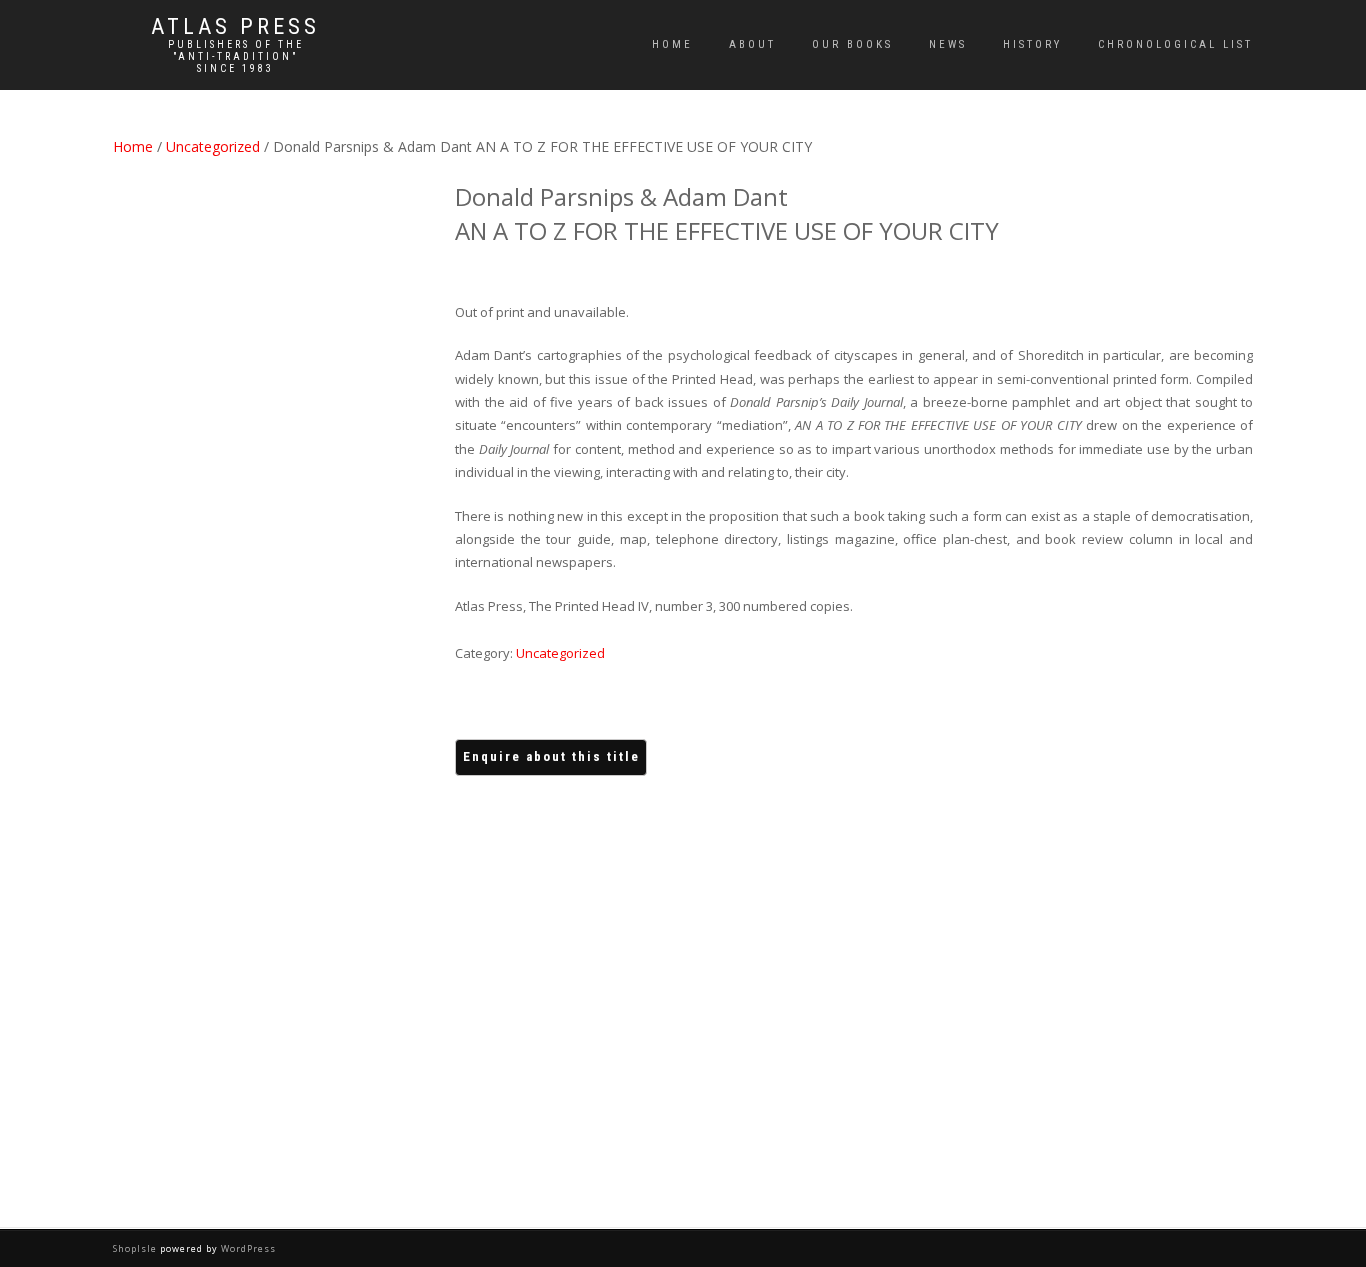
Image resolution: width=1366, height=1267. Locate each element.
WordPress (247, 1248)
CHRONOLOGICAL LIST (1175, 44)
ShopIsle (136, 1248)
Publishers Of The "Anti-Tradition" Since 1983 (236, 56)
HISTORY (1032, 44)
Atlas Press (235, 27)
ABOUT (752, 44)
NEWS (948, 44)
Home (672, 44)
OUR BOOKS (852, 44)
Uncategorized (213, 146)
